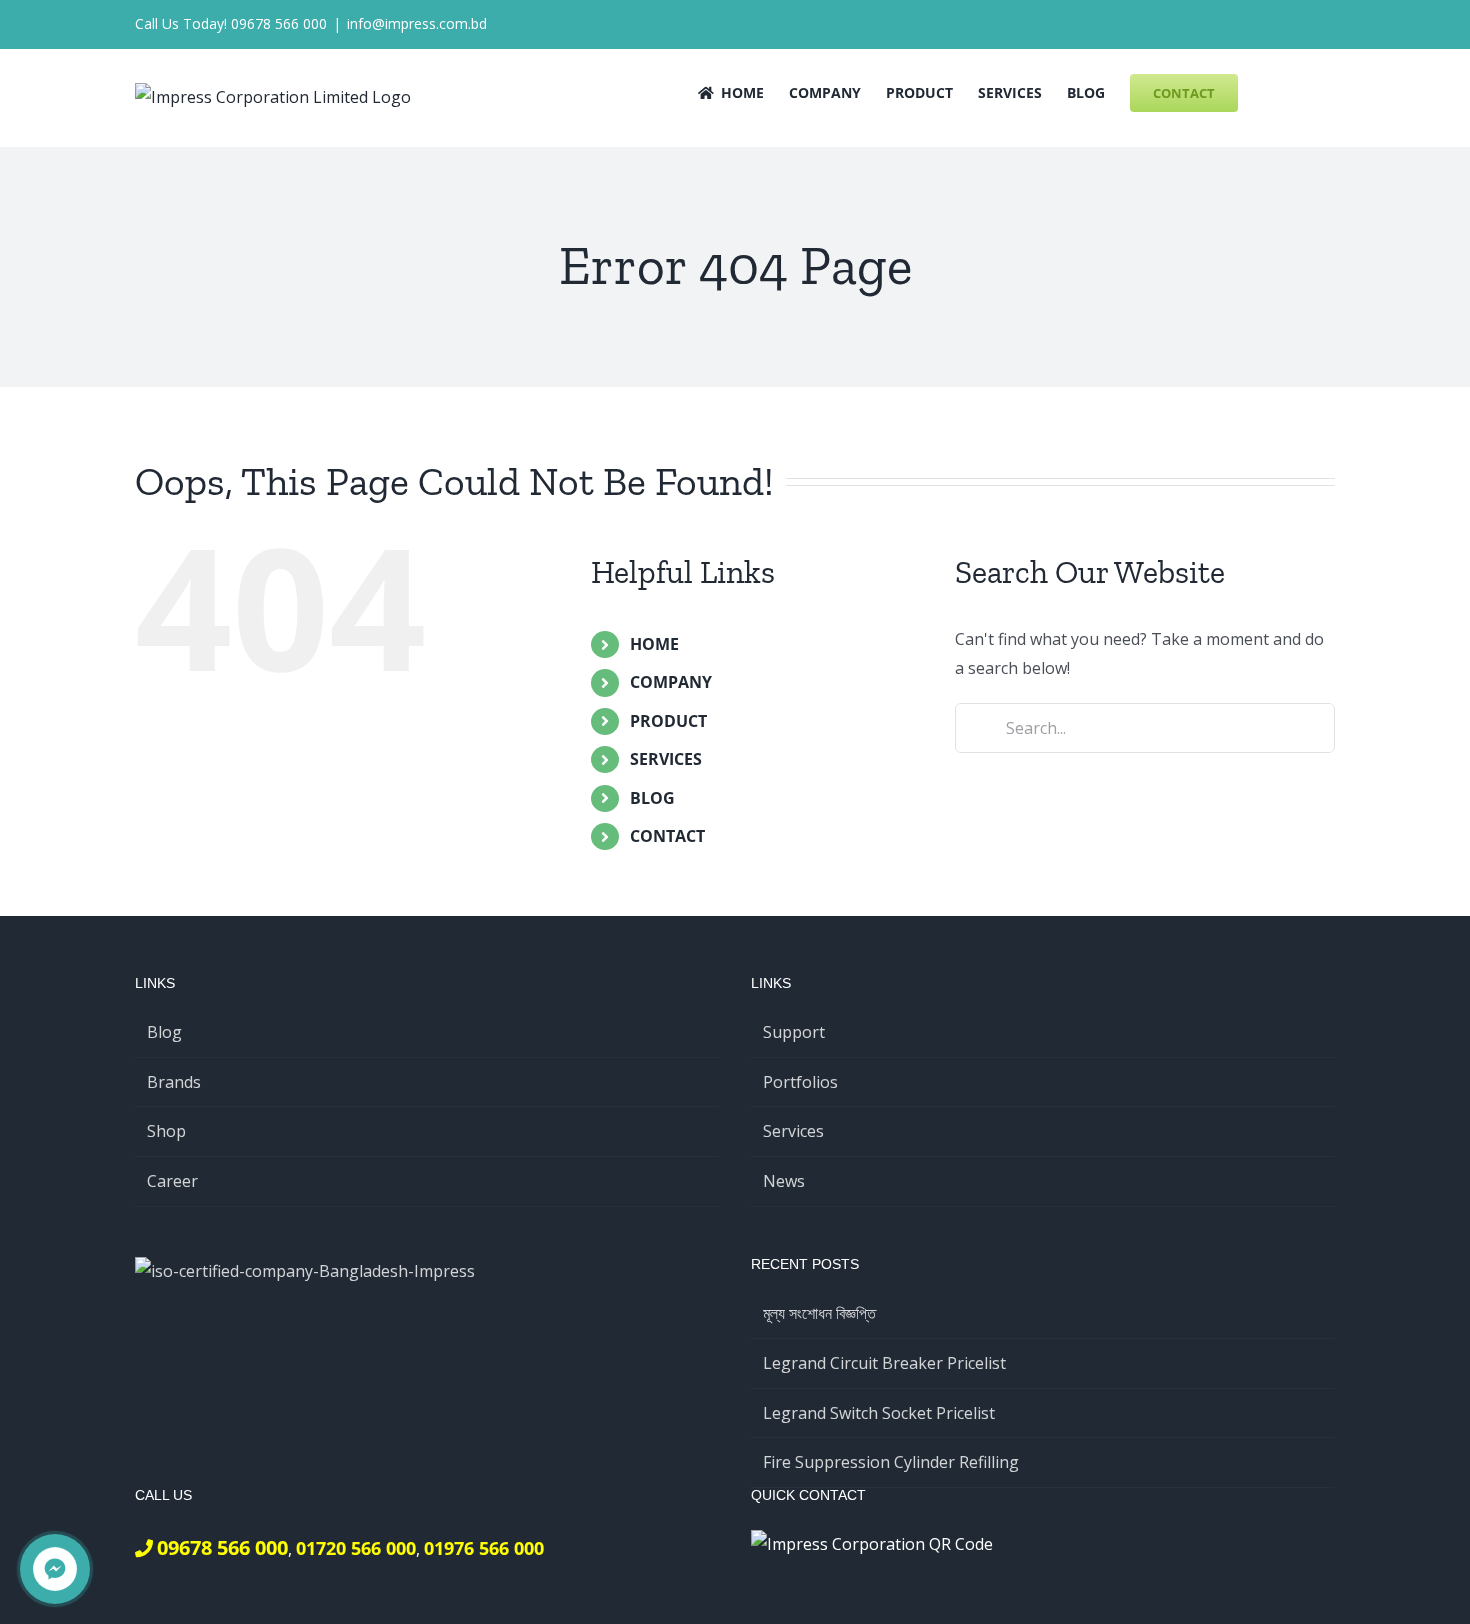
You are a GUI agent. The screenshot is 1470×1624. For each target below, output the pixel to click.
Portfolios (800, 1082)
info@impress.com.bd (417, 23)
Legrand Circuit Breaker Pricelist (884, 1363)
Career (172, 1181)
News (784, 1181)
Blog (164, 1032)
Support (794, 1032)
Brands (174, 1082)
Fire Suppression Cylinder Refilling (891, 1462)
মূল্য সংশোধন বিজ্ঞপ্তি (819, 1313)
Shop (166, 1131)
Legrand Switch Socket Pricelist (879, 1413)
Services (793, 1131)
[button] (1304, 91)
